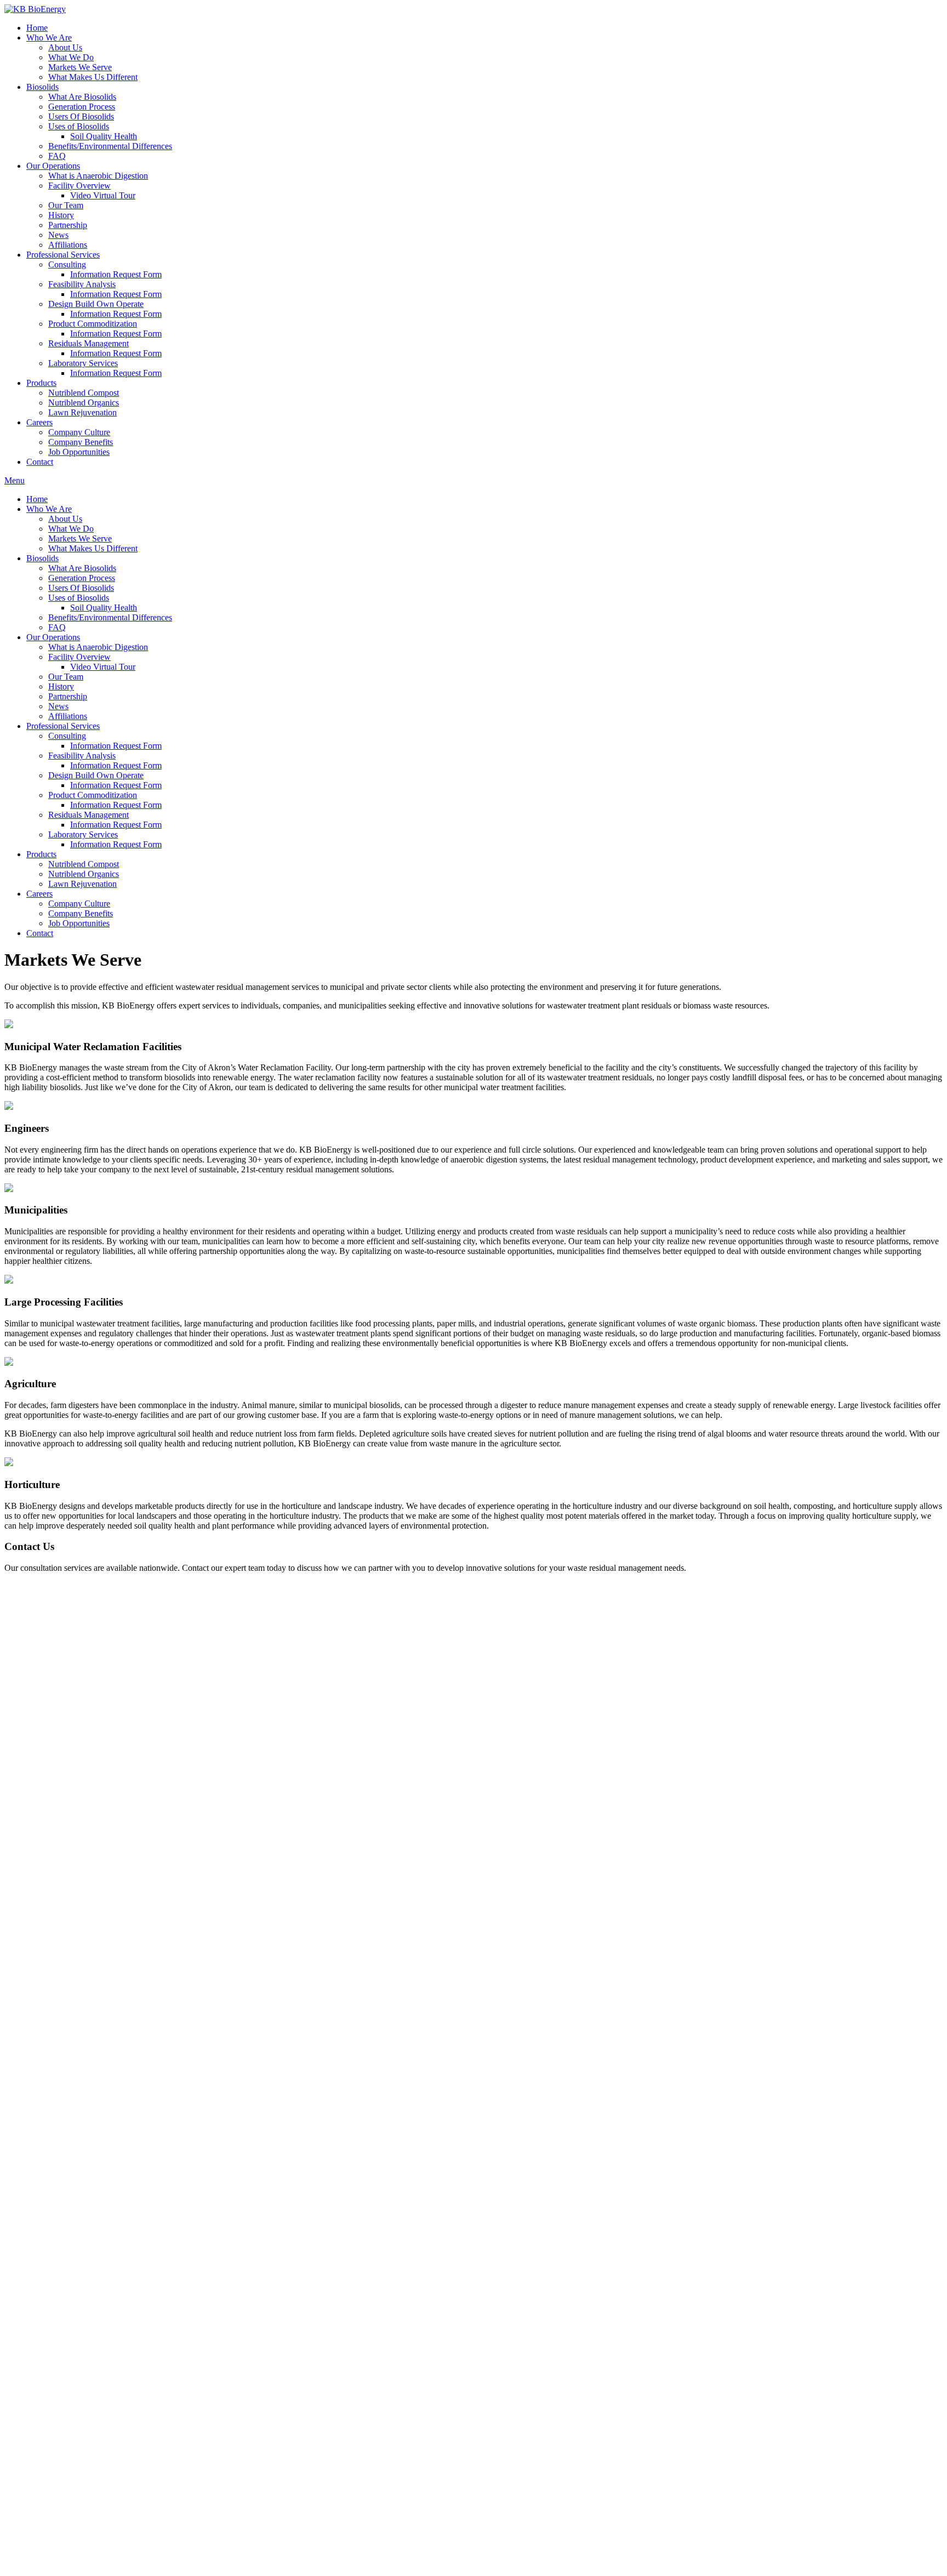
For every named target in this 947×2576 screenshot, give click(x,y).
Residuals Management (89, 343)
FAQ (57, 156)
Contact (40, 462)
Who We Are (49, 38)
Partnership (68, 225)
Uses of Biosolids (79, 126)
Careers (39, 422)
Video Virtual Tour (103, 195)
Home (37, 28)
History (61, 215)
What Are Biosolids (82, 97)
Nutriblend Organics (84, 403)
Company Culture (79, 432)
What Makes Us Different (93, 77)
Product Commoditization (93, 324)
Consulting (67, 264)
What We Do (71, 57)
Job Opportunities (79, 452)
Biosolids (42, 87)
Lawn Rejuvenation (82, 412)
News (58, 235)
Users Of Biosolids (81, 116)
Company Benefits (81, 442)
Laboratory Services (83, 363)
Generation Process (82, 107)
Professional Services (63, 255)
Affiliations (68, 245)
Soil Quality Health (104, 136)
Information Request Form (116, 274)
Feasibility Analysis (82, 284)
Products (41, 383)
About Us (65, 47)
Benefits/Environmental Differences (110, 146)
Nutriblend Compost (84, 393)
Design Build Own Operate (96, 304)
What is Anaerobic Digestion (98, 176)
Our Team (66, 205)
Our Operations (53, 166)
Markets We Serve (80, 67)
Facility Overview (79, 186)
